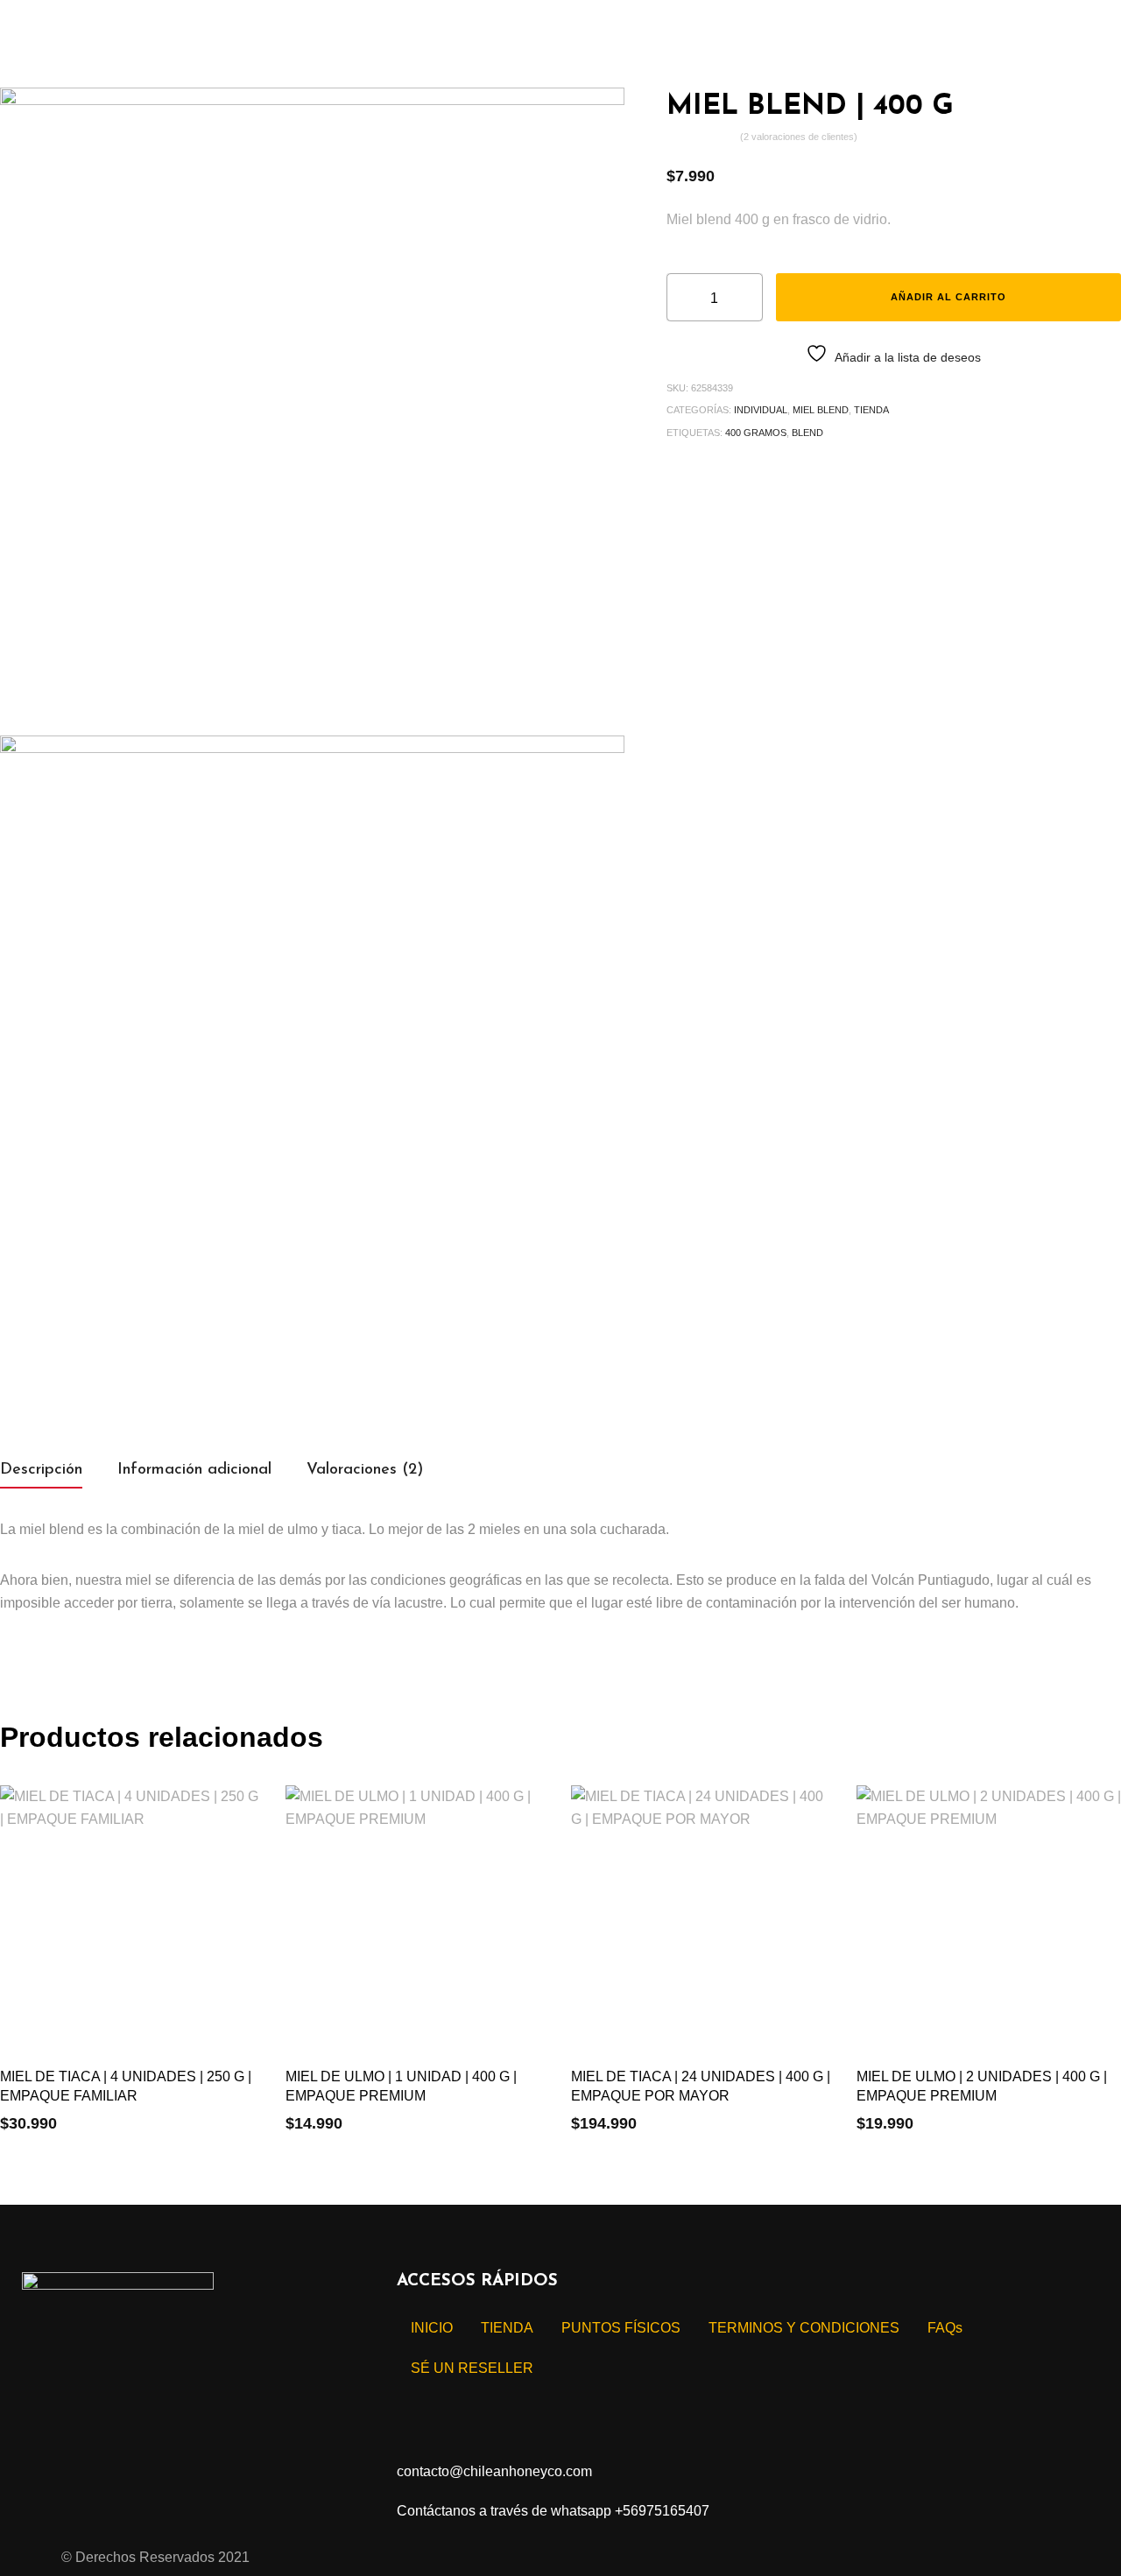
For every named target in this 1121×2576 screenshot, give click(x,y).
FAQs (945, 2328)
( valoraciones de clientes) (799, 137)
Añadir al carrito (948, 297)
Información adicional (194, 1470)
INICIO (432, 2328)
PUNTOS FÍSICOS (621, 2328)
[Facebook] (44, 2384)
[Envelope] (147, 2384)
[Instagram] (95, 2384)
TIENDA (871, 410)
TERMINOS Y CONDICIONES (804, 2328)
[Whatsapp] (199, 2384)
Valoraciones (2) (365, 1470)
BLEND (807, 433)
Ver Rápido (34, 2121)
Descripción (41, 1470)
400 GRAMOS (756, 433)
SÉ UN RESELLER (472, 2368)
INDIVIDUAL (761, 410)
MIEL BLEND (821, 410)
